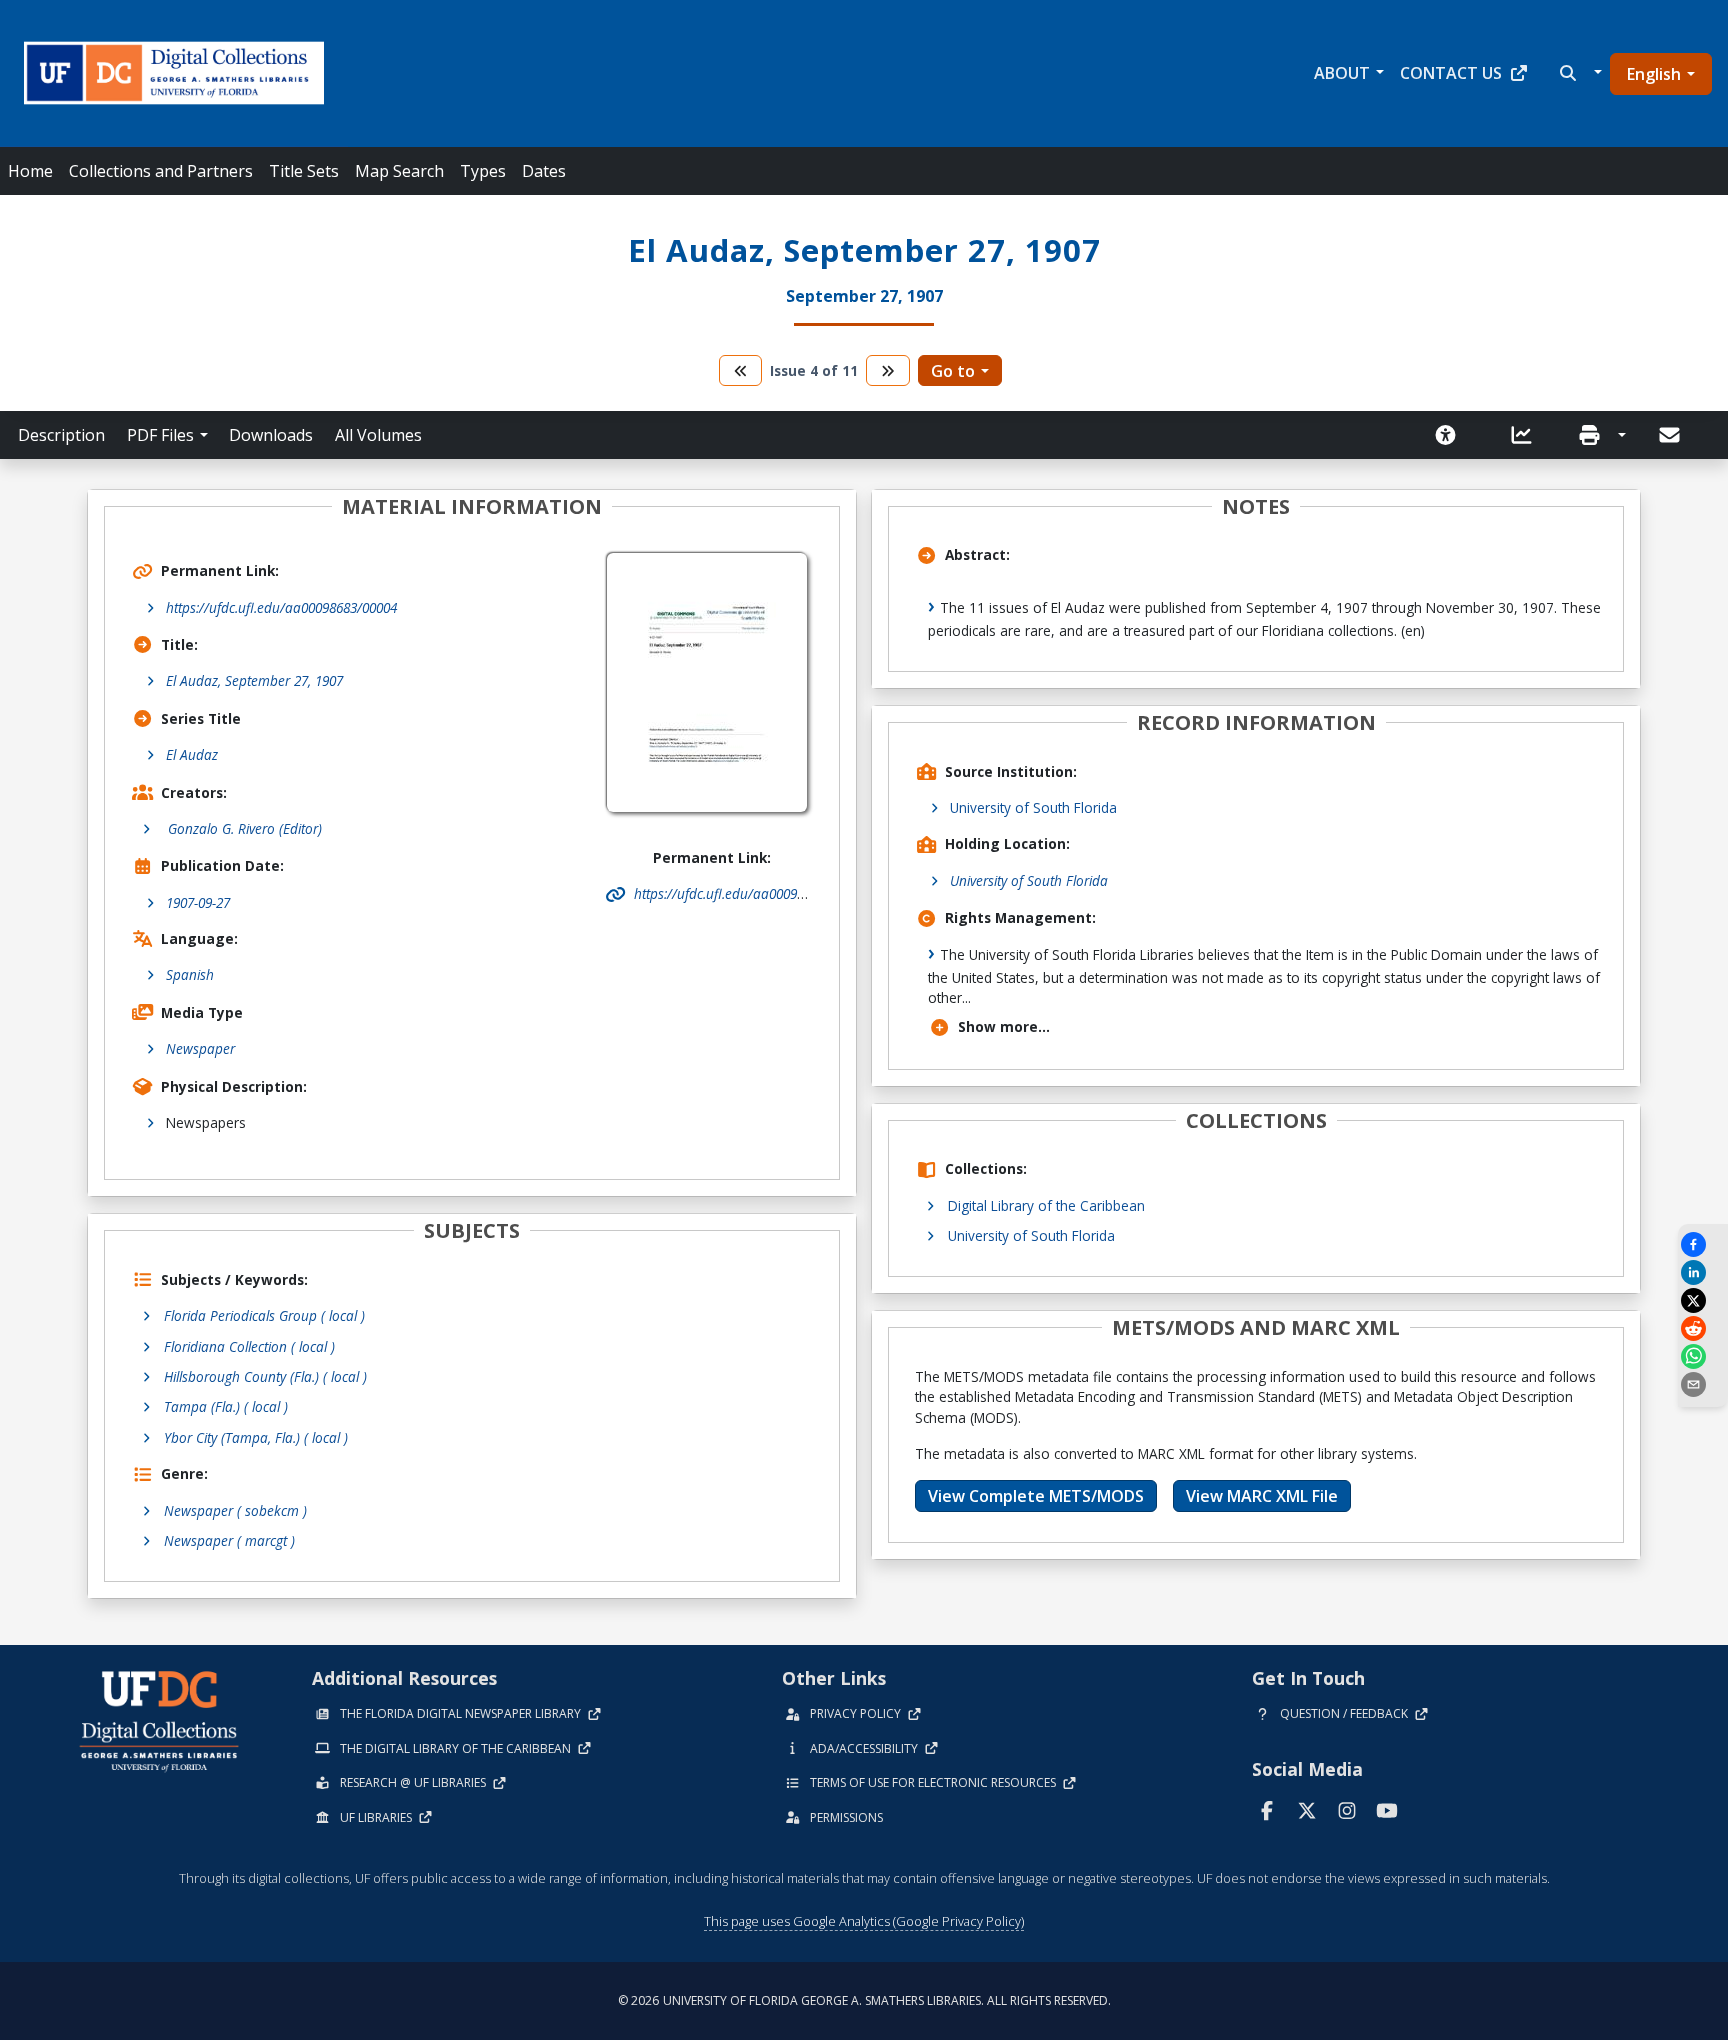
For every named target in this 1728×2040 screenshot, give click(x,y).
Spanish (190, 974)
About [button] (1342, 73)
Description (61, 435)
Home (30, 171)
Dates (544, 171)
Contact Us (1451, 73)
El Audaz (192, 754)
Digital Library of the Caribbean (1046, 1205)
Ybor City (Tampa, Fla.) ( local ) (256, 1437)
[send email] (1703, 1384)
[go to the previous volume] (741, 370)
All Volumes (378, 435)
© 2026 (864, 2000)
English (1654, 74)
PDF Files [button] (160, 435)
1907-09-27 (198, 902)
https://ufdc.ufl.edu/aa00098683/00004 (281, 607)
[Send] (1671, 435)
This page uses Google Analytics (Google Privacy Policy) (864, 1921)
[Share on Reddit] (1703, 1328)
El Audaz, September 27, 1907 (254, 680)
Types (483, 171)
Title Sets (304, 171)
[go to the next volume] (888, 370)
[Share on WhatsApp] (1703, 1356)
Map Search (399, 171)
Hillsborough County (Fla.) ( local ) (265, 1376)
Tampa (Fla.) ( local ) (226, 1406)
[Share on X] (1703, 1300)
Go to (953, 371)
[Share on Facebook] (1703, 1244)
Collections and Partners (161, 171)
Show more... (1004, 1026)
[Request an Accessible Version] (1452, 435)
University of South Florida (1033, 807)
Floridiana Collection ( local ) (249, 1346)
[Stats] (1528, 435)
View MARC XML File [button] (1262, 1496)
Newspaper (200, 1048)
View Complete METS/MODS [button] (1036, 1496)
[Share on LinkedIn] (1703, 1272)
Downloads (271, 435)
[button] (1578, 73)
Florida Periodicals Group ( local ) (264, 1315)
